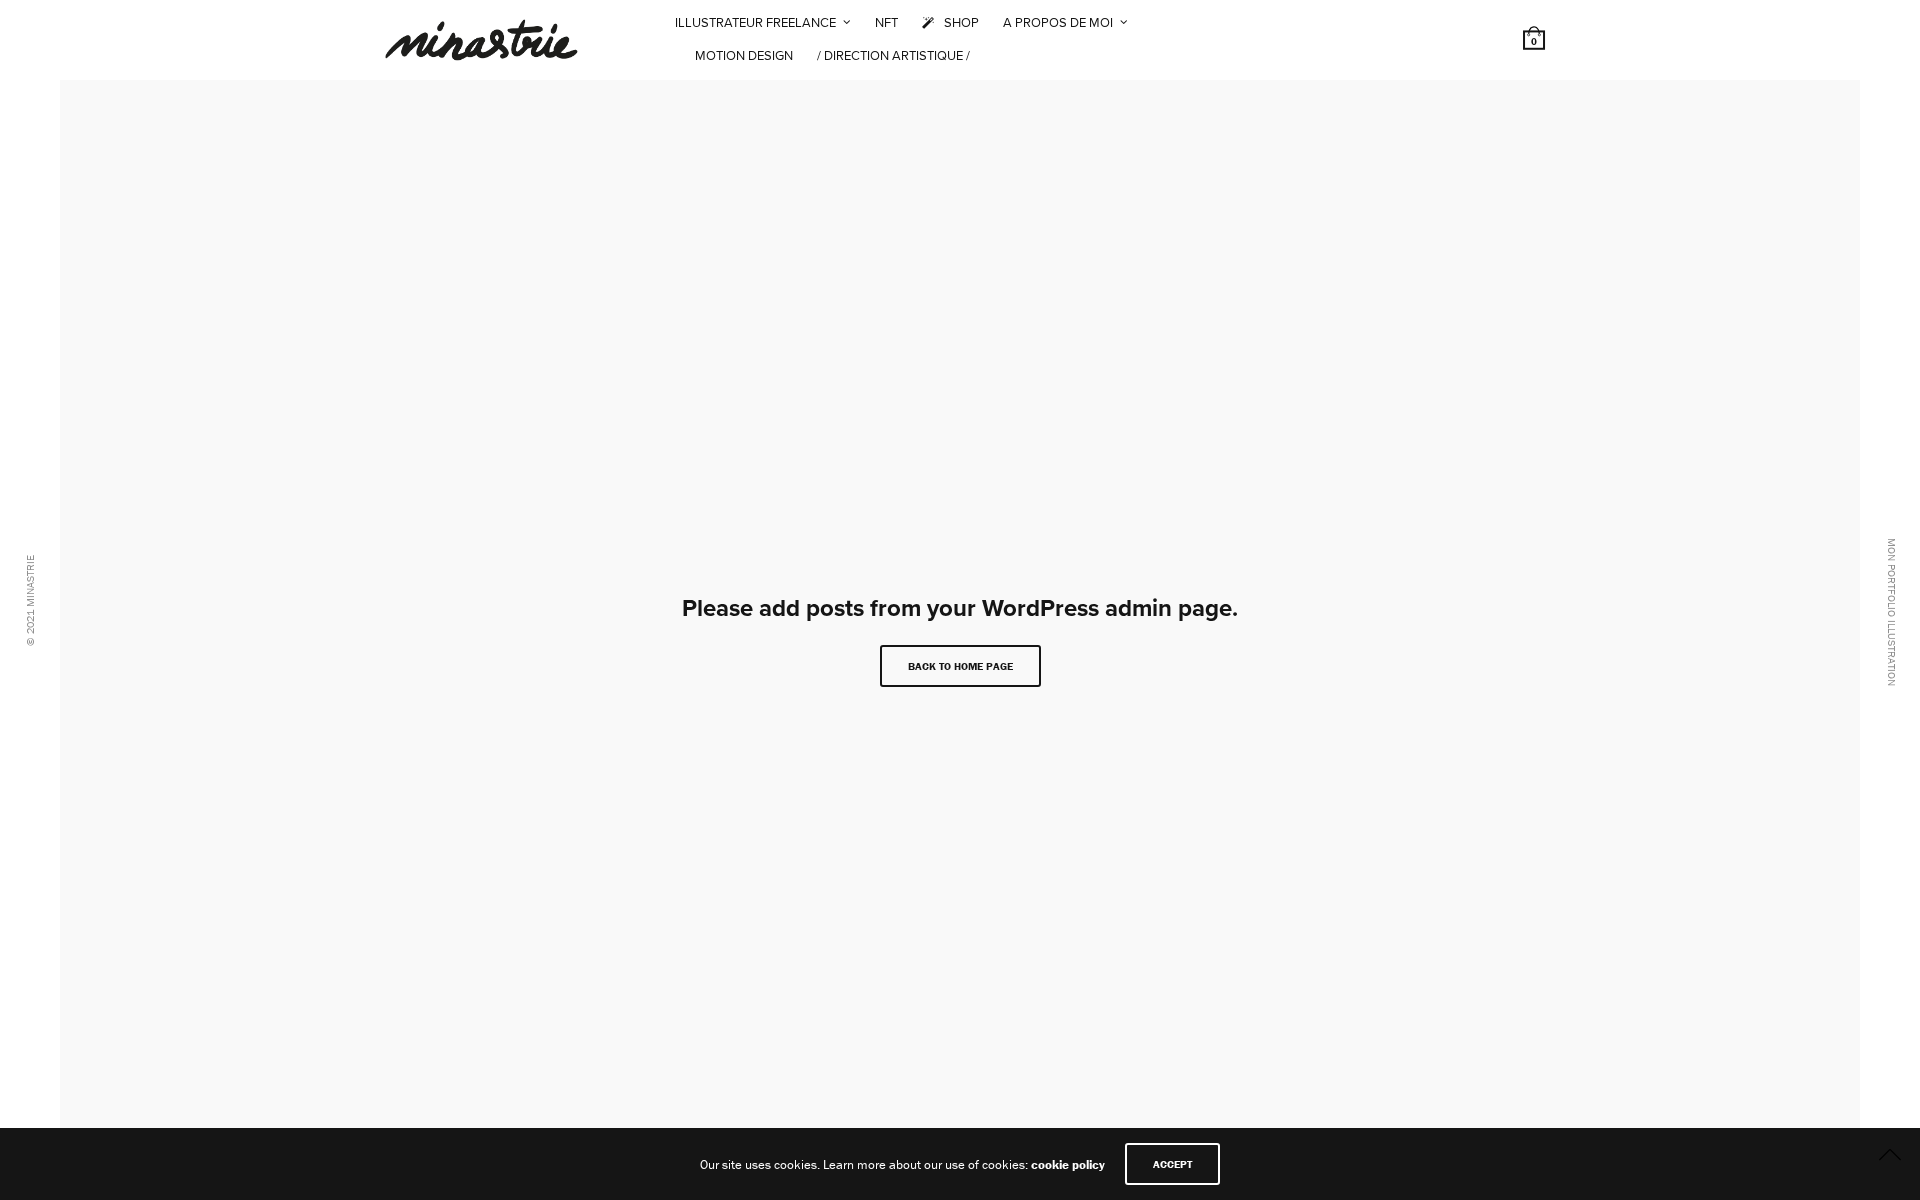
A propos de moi (1058, 23)
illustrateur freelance (755, 23)
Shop (961, 23)
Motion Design (744, 56)
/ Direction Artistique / (893, 56)
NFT (886, 23)
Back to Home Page (960, 666)
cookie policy (1068, 1164)
